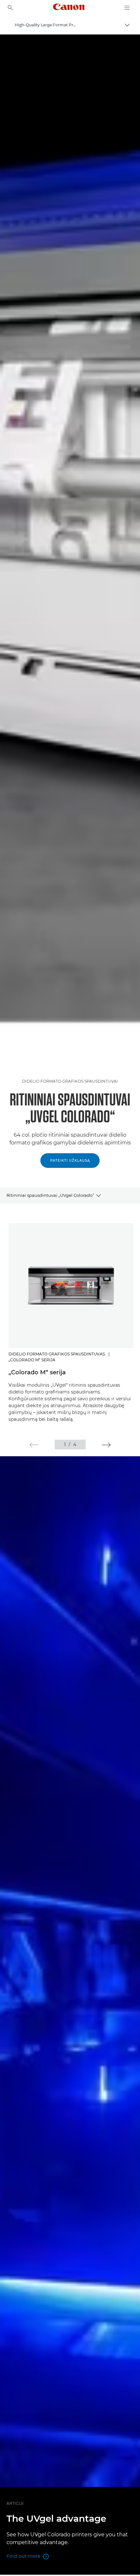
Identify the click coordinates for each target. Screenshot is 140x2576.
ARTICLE (15, 2503)
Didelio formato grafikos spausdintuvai (70, 1081)
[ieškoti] (10, 8)
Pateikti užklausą (70, 1161)
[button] (34, 1445)
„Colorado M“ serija (37, 1372)
